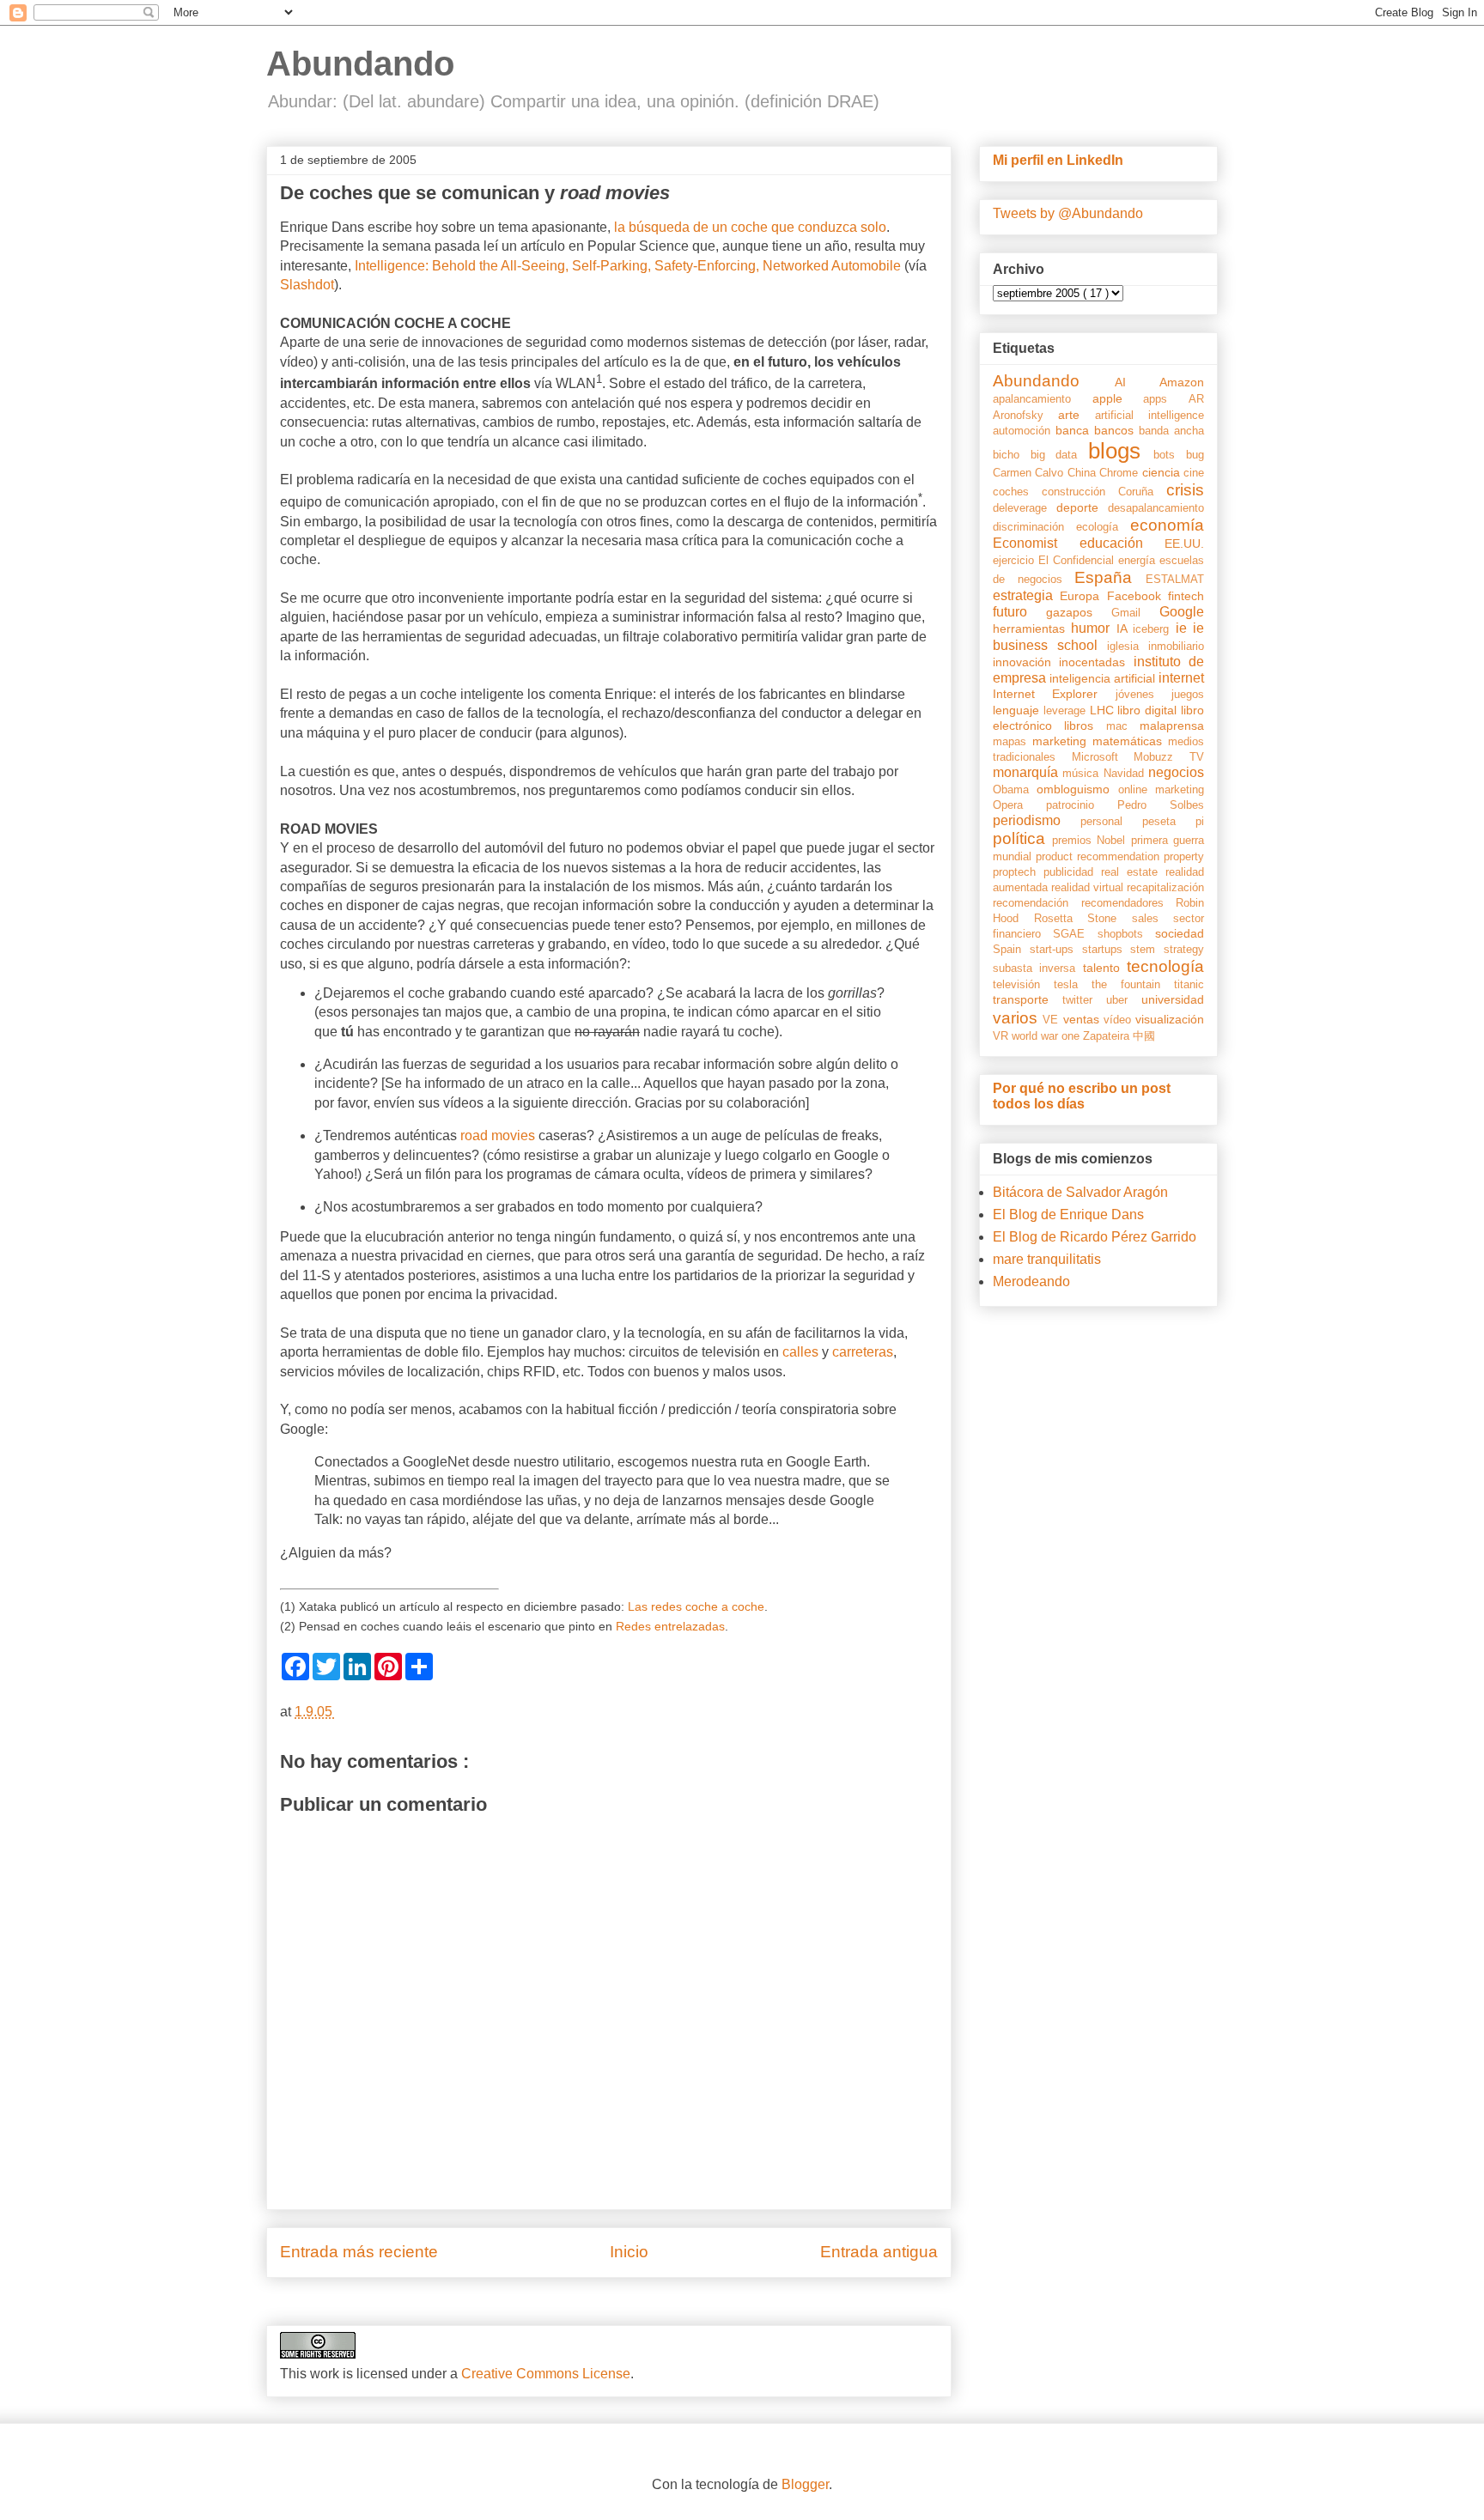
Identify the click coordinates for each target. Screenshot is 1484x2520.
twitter (1084, 1000)
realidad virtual (1089, 887)
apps (1166, 399)
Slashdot (307, 285)
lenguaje (1018, 710)
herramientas (1032, 628)
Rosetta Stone (1083, 918)
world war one (1047, 1036)
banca (1075, 430)
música (1083, 773)
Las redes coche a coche (696, 1607)
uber (1124, 1000)
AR (1196, 399)
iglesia (1128, 646)
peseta (1169, 821)
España (1110, 577)
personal (1111, 821)
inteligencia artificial (1104, 678)
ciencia (1163, 472)
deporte (1082, 507)
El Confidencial (1078, 560)
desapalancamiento (1156, 508)
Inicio (629, 2252)
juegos (1188, 694)
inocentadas (1096, 662)
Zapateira (1108, 1036)
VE (1052, 1020)
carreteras (863, 1352)
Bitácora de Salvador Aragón (1080, 1192)
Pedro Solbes (1161, 805)
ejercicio (1016, 560)
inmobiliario (1176, 646)
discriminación (1034, 527)
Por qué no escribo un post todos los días (1082, 1096)
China (1083, 473)
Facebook (1137, 596)
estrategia (1026, 595)
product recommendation (1100, 856)
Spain (1011, 949)
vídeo (1119, 1020)
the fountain (1133, 984)
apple (1118, 398)
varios (1018, 1018)
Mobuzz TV (1169, 757)
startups (1107, 949)
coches (1017, 492)
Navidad (1126, 773)
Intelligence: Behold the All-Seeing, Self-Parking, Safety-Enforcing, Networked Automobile (628, 266)
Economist (1036, 543)
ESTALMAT (1175, 579)
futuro (1019, 612)
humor (1093, 628)
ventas (1083, 1019)
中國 (1144, 1036)
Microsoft (1103, 757)
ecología (1103, 527)
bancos (1116, 430)
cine (1194, 473)
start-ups (1056, 949)
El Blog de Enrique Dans (1068, 1214)
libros (1085, 726)
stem (1147, 949)
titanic (1189, 984)
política (1022, 838)
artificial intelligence (1149, 415)
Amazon (1182, 382)
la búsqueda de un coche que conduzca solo (750, 227)
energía (1139, 560)
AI (1137, 382)
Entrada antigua (879, 2252)
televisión (1023, 984)
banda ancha (1171, 431)
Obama (1015, 789)
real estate (1133, 872)
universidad (1173, 999)
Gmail (1135, 613)
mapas (1013, 741)
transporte (1028, 999)
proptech (1018, 872)
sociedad (1180, 933)
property (1184, 856)
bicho (1012, 455)
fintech (1186, 596)
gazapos (1079, 612)
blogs (1121, 451)
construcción (1080, 492)
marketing (1062, 741)
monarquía (1028, 772)
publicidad (1072, 872)
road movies (498, 1136)
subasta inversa (1038, 968)
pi (1200, 821)
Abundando (360, 64)
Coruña (1142, 492)
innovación (1026, 662)
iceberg (1154, 629)
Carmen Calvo (1030, 473)
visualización (1170, 1019)
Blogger (805, 2484)
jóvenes (1143, 694)
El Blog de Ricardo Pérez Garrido (1095, 1237)
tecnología (1165, 966)
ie (1184, 628)
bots (1170, 455)
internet (1181, 678)
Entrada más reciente (359, 2252)
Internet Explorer (1054, 694)
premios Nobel (1092, 840)
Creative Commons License (546, 2374)
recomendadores (1129, 903)
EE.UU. (1184, 543)
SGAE (1075, 934)
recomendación (1037, 903)
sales (1153, 918)
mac (1123, 726)
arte (1076, 415)
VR (1002, 1036)
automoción (1024, 431)
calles (800, 1352)
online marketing (1161, 789)
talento (1105, 968)
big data (1059, 455)
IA (1125, 628)
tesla (1073, 984)
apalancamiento (1043, 399)
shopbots (1126, 934)
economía (1167, 525)
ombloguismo (1077, 789)
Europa (1083, 596)
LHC (1104, 710)
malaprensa (1172, 726)
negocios (1176, 772)
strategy (1184, 949)
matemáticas (1130, 741)
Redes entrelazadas (670, 1627)
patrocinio (1082, 805)
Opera (1019, 805)
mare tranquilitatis (1047, 1259)
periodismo (1037, 820)
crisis (1185, 490)
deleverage (1025, 508)
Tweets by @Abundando (1068, 213)
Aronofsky (1025, 415)
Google (1182, 612)
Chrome (1120, 473)
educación (1122, 543)
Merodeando (1031, 1281)
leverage (1067, 710)
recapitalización (1165, 887)
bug (1195, 455)
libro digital (1149, 710)
